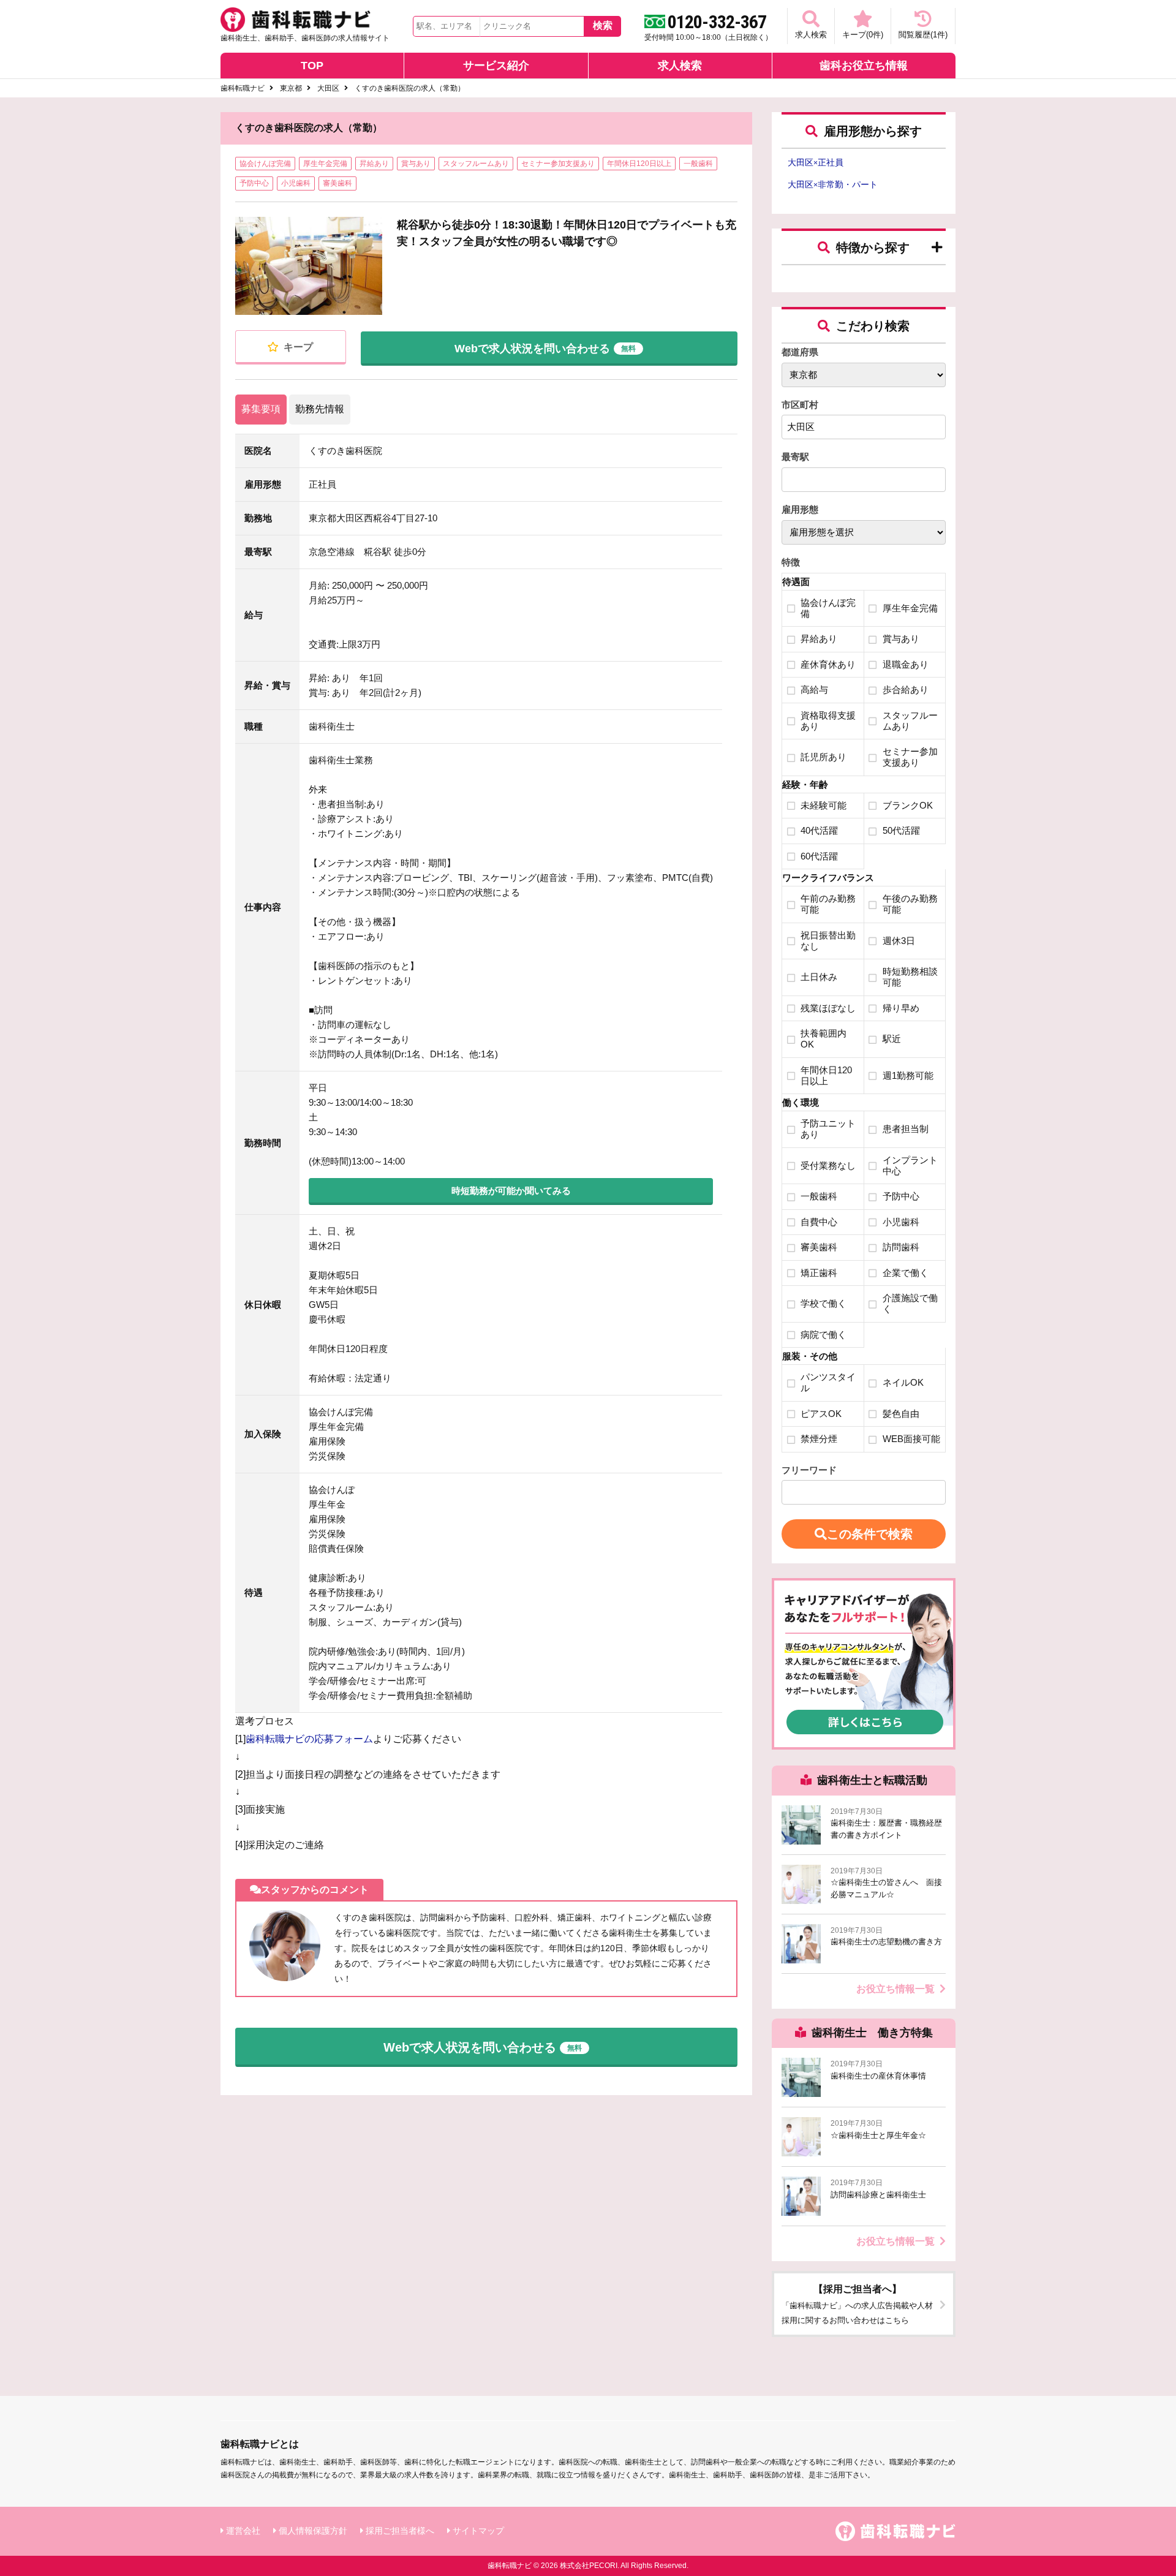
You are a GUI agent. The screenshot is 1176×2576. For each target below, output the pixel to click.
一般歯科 (698, 164)
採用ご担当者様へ (400, 2531)
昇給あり (374, 164)
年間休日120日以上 (639, 164)
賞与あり (416, 164)
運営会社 (243, 2531)
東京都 (291, 88)
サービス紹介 (496, 66)
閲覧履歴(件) (923, 35)
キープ (297, 347)
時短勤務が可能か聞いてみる (511, 1191)
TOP (312, 66)
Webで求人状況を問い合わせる (545, 349)
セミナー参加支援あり (558, 164)
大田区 (328, 88)
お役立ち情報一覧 (895, 1989)
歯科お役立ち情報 (864, 66)
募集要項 (261, 409)
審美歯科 (337, 183)
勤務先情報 (320, 409)
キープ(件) (863, 35)
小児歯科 (296, 183)
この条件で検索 (870, 1534)
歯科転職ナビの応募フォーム (309, 1739)
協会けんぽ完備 (265, 164)
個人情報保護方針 (313, 2531)
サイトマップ (478, 2531)
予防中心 (254, 183)
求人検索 (811, 35)
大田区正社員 (816, 162)
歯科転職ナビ (243, 88)
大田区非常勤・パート (833, 184)
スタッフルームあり (476, 164)
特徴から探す (873, 247)
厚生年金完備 (325, 164)
